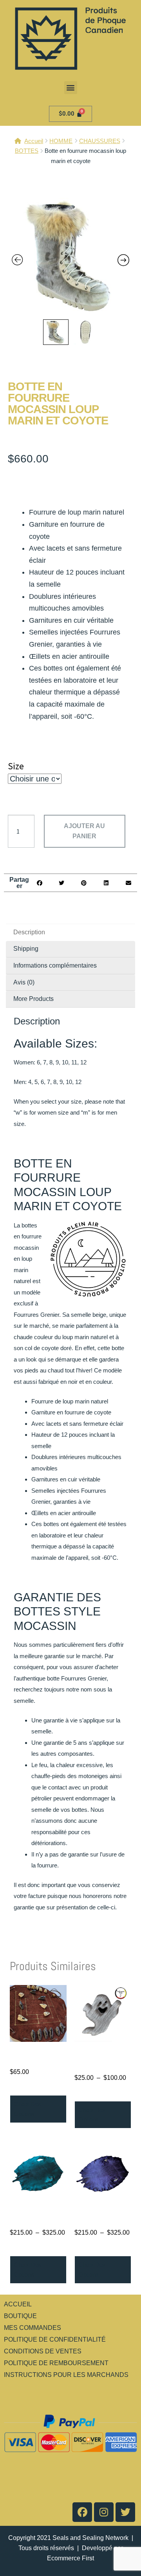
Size (16, 766)
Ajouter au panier (84, 831)
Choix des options (28, 2109)
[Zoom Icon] (70, 257)
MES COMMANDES (33, 2328)
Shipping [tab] (26, 949)
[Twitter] (125, 2512)
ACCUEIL (18, 2304)
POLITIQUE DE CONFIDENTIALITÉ (55, 2339)
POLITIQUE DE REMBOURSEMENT (56, 2363)
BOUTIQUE (20, 2316)
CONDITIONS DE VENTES (43, 2351)
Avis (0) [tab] (24, 982)
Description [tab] (29, 932)
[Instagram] (104, 2512)
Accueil (34, 141)
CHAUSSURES (100, 141)
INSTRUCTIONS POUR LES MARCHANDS (66, 2375)
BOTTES (27, 151)
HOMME (61, 141)
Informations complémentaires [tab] (55, 965)
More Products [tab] (33, 999)
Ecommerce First (70, 2558)
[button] (71, 88)
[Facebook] (82, 2512)
